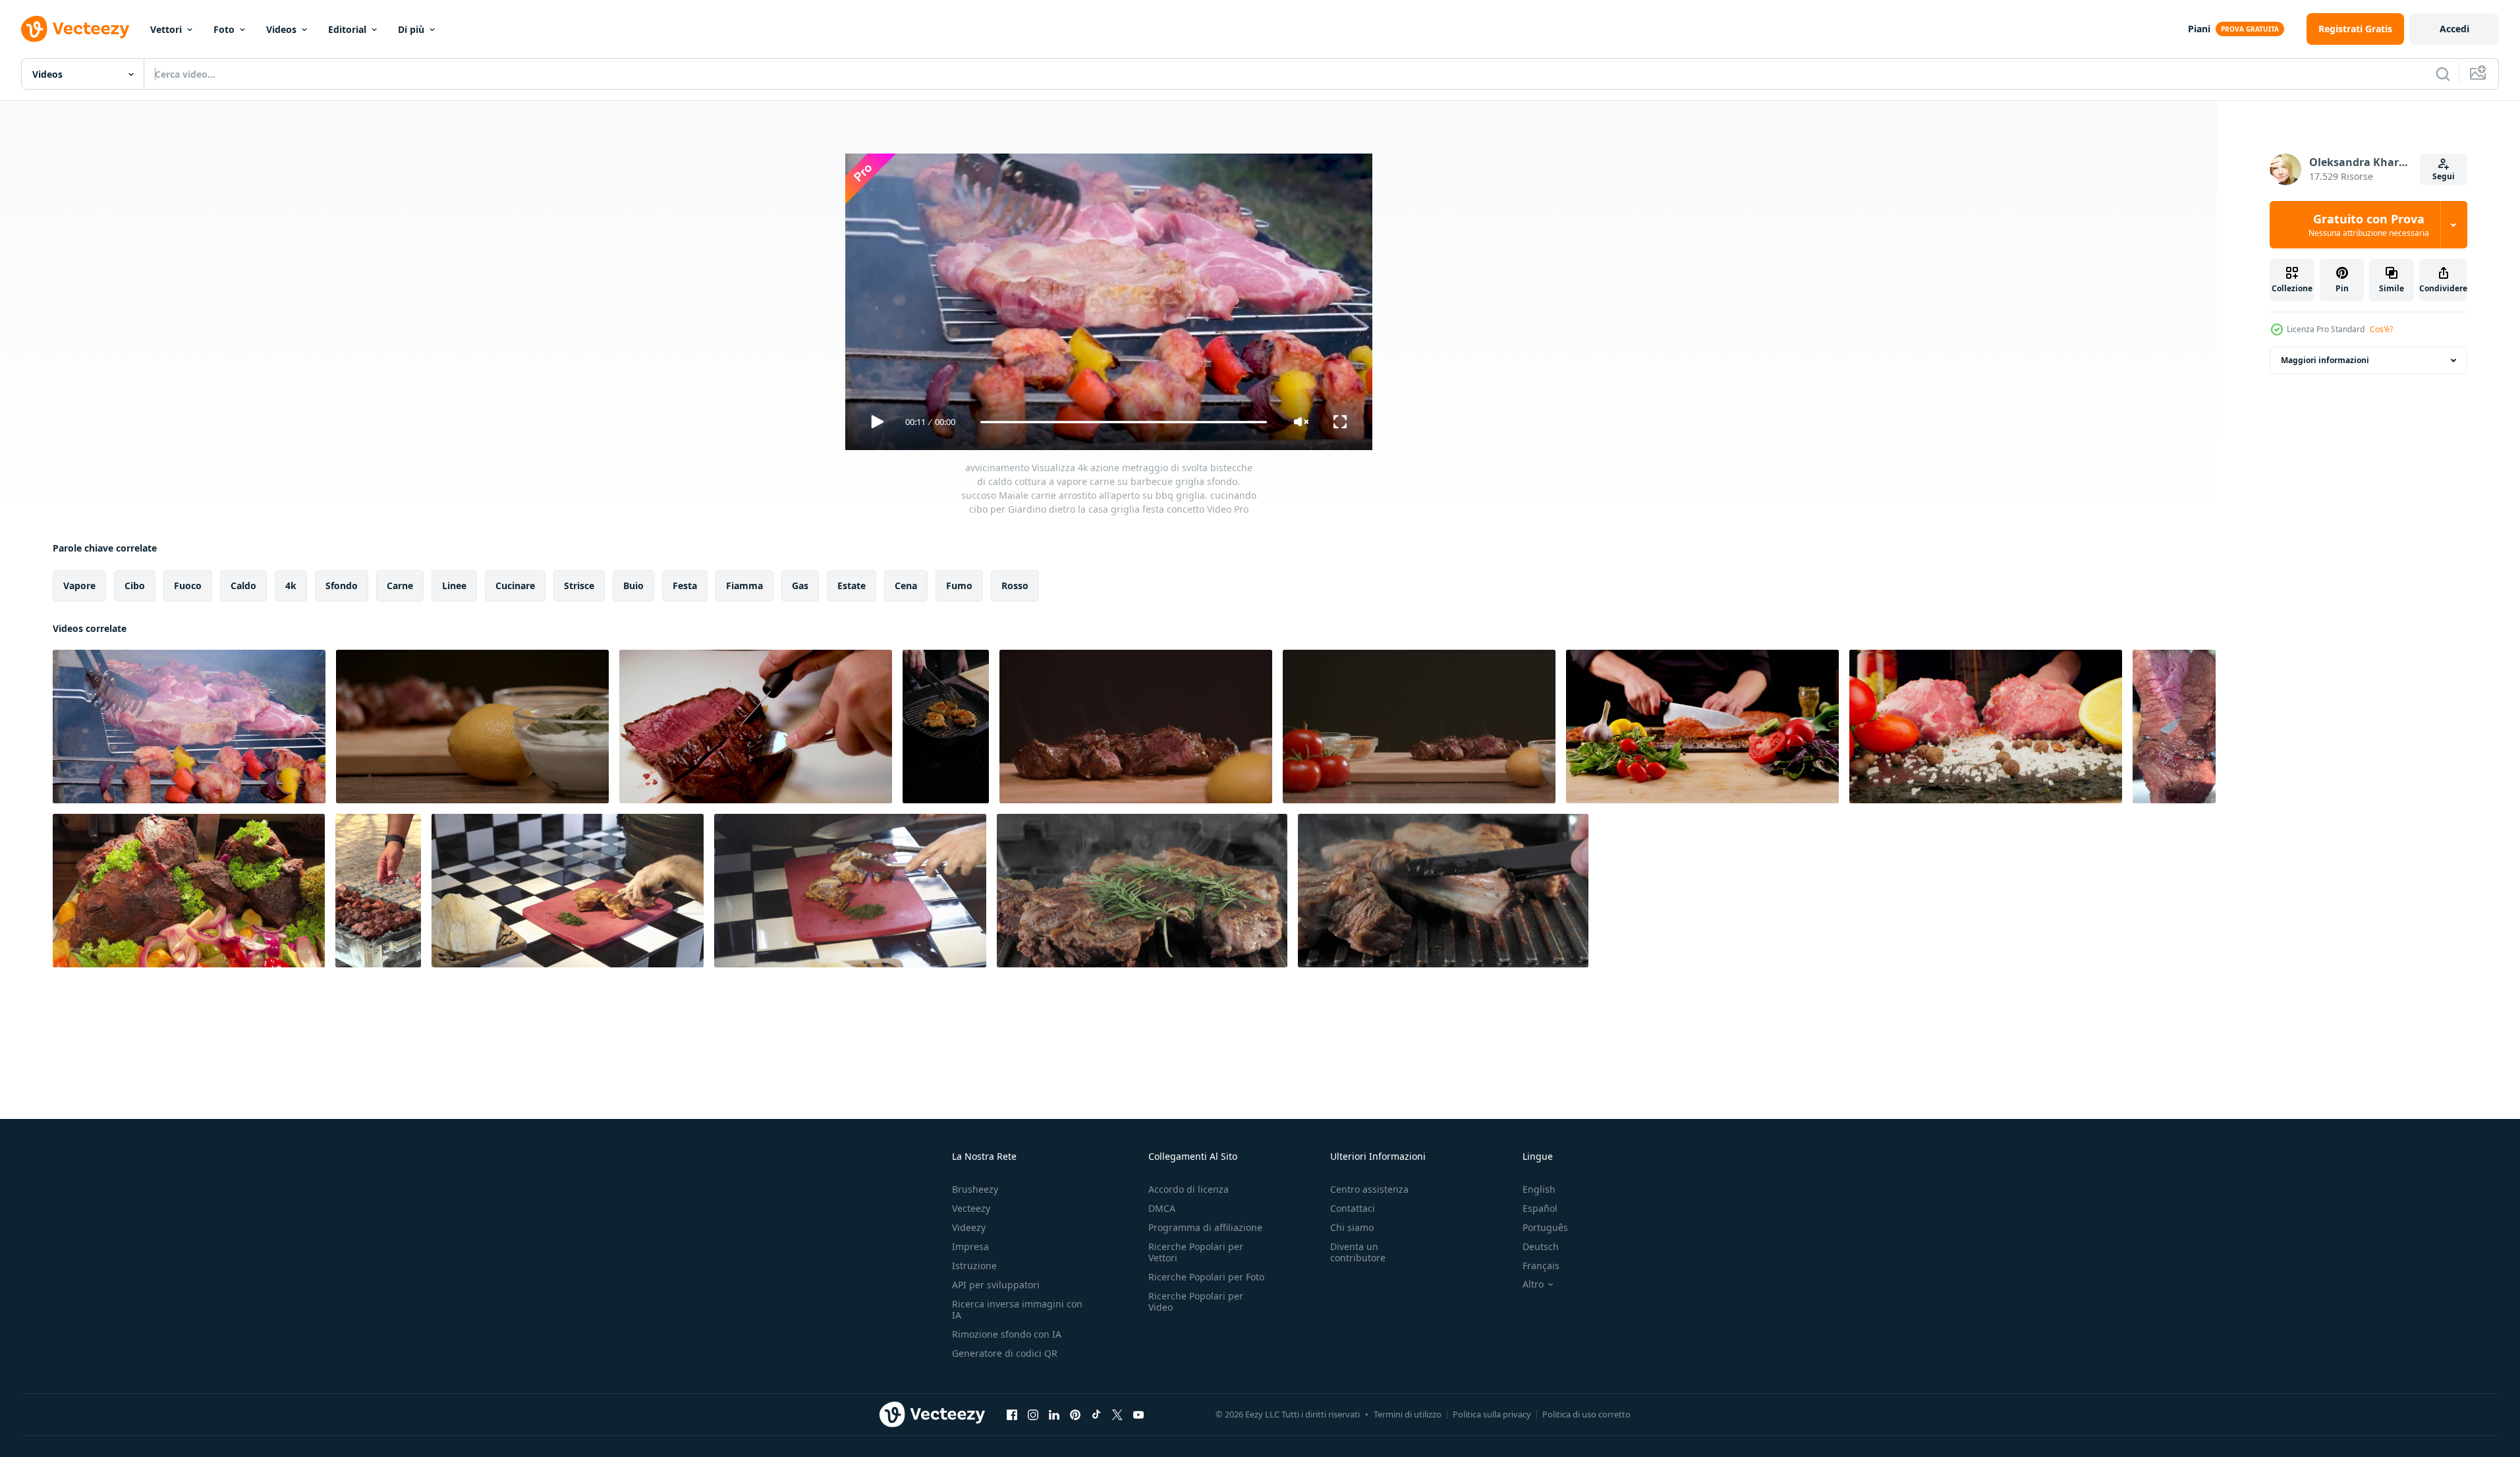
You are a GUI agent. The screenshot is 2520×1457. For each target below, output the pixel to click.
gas (800, 586)
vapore (79, 586)
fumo (959, 586)
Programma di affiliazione (1205, 1227)
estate (852, 586)
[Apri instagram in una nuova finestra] (1033, 1414)
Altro (1533, 1284)
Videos (281, 29)
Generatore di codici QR (1005, 1353)
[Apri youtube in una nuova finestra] (1138, 1414)
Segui (2444, 176)
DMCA (1162, 1208)
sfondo (342, 586)
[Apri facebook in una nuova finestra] (1012, 1414)
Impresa (970, 1246)
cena (906, 586)
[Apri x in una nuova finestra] (1117, 1414)
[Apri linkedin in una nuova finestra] (1054, 1414)
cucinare (515, 586)
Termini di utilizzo (1408, 1414)
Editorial (347, 29)
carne (400, 586)
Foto (224, 29)
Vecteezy (971, 1208)
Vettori (166, 29)
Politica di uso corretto (1586, 1414)
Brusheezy (975, 1189)
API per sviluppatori (996, 1285)
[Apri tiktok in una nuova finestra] (1096, 1414)
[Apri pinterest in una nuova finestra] (1075, 1414)
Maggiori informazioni (2325, 360)
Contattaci (1353, 1208)
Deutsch (1541, 1246)
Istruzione (974, 1266)
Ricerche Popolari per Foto (1206, 1277)
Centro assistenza (1369, 1189)
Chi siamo (1352, 1227)
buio (633, 586)
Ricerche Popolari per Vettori (1196, 1252)
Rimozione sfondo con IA (1007, 1334)
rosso (1015, 586)
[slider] (1123, 422)
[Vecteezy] (75, 29)
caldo (243, 586)
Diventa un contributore (1358, 1252)
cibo (135, 586)
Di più (411, 29)
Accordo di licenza (1189, 1189)
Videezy (969, 1227)
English (1539, 1189)
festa (685, 586)
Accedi (2454, 29)
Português (1545, 1227)
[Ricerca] (2443, 74)
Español (1540, 1208)
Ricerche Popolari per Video (1196, 1301)
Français (1541, 1266)
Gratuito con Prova (2369, 225)
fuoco (188, 586)
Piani (2199, 29)
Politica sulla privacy (1492, 1414)
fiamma (744, 586)
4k (291, 586)
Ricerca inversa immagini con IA (1017, 1309)
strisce (579, 586)
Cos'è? (2381, 329)
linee (454, 586)
